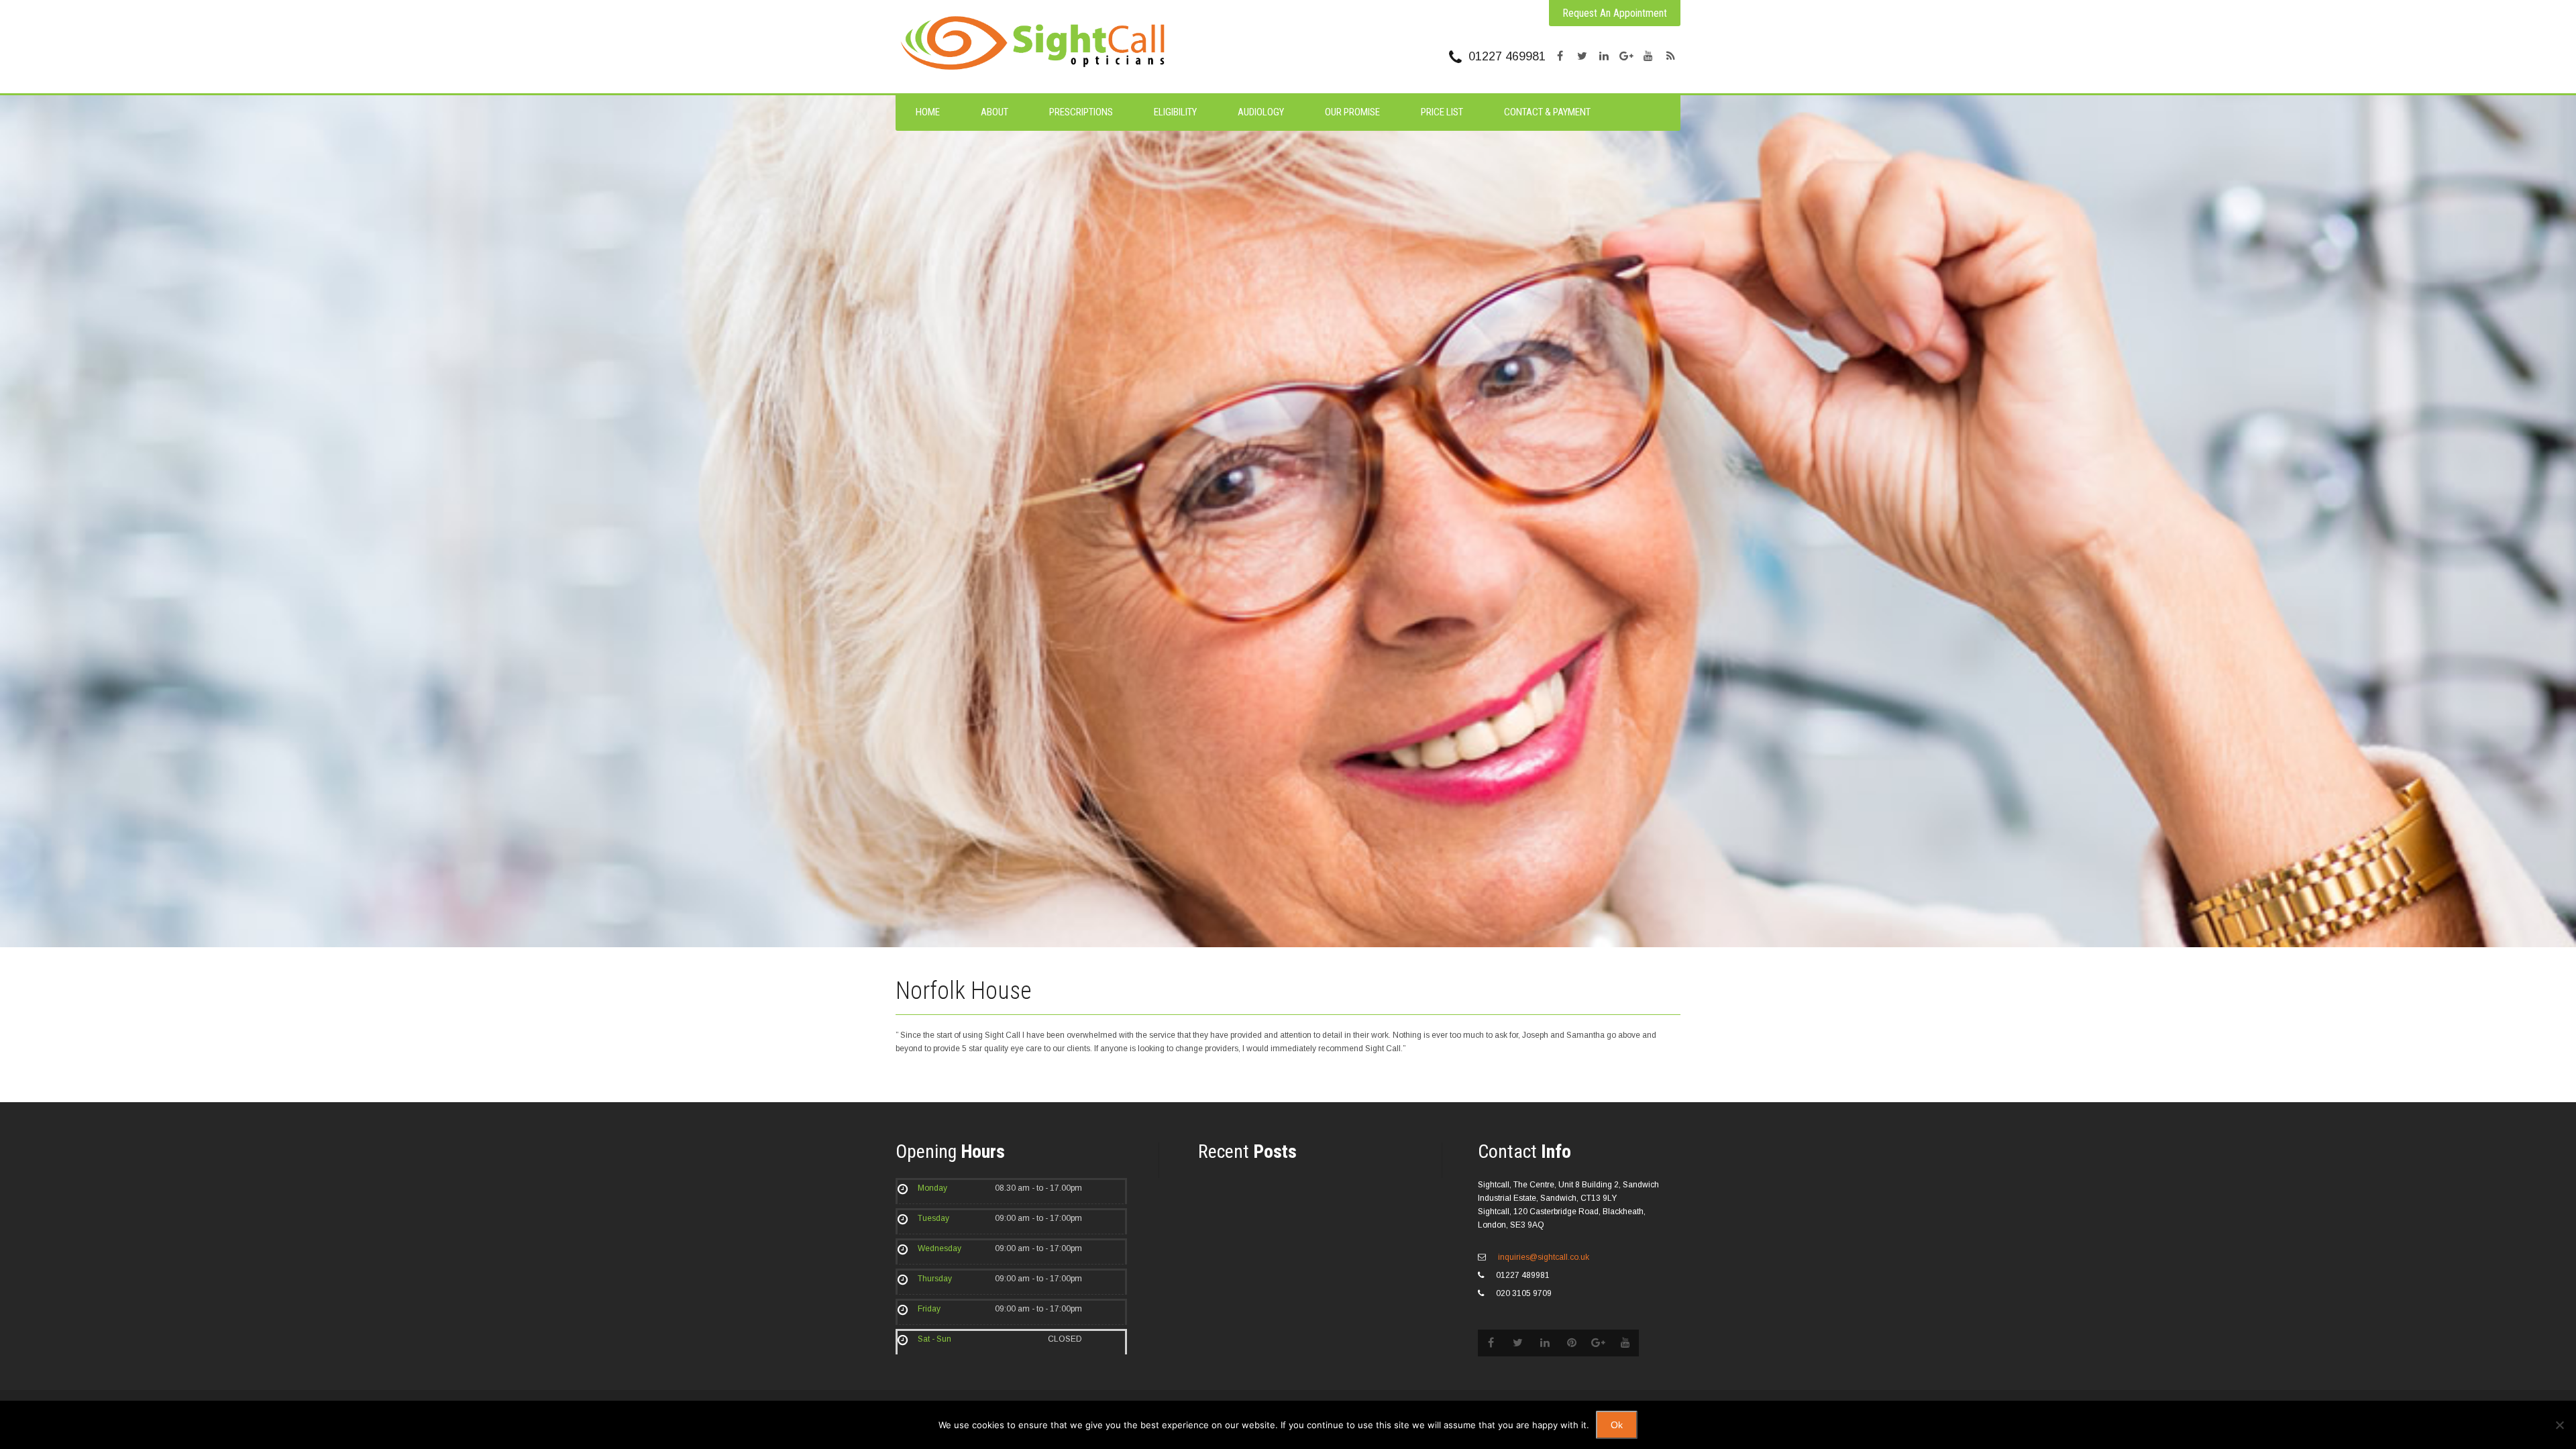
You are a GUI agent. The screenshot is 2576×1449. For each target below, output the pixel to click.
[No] (2559, 1425)
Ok (1617, 1425)
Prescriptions (1081, 112)
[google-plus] (1626, 56)
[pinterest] (1572, 1343)
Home (928, 112)
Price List (1442, 112)
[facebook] (1560, 56)
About (995, 112)
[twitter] (1582, 56)
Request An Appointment (1615, 13)
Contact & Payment (1547, 112)
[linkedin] (1604, 56)
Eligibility (1175, 112)
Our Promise (1352, 112)
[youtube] (1648, 56)
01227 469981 (1507, 56)
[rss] (1670, 56)
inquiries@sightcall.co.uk (1543, 1257)
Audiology (1261, 112)
